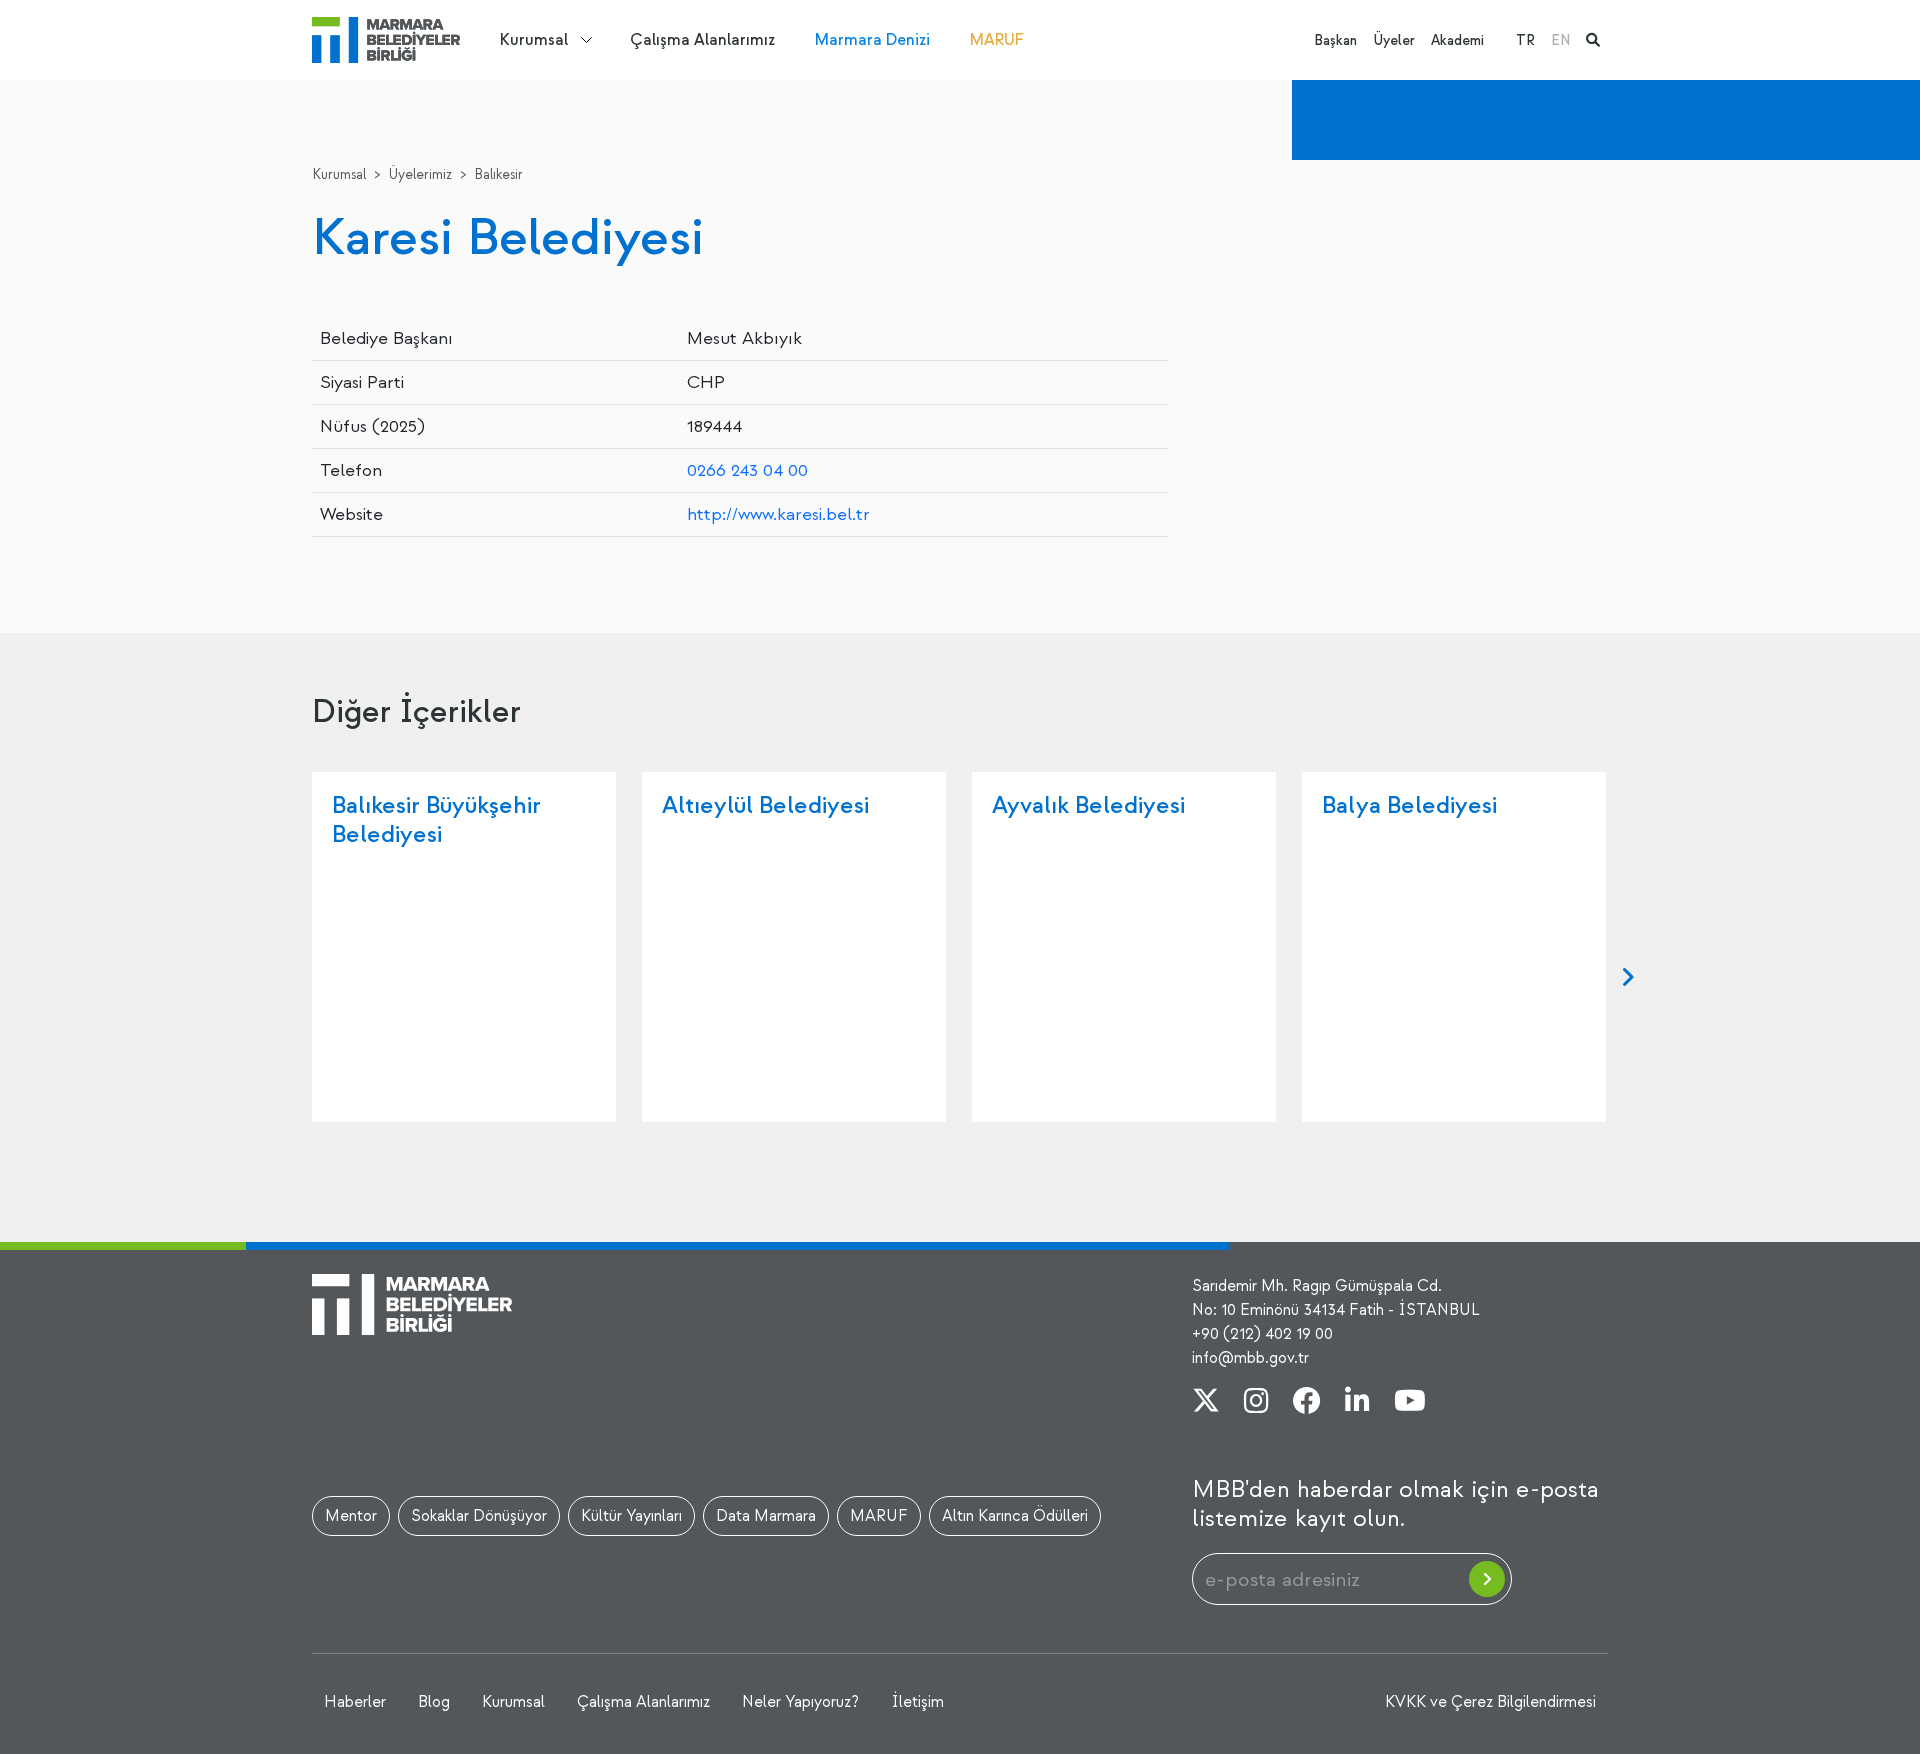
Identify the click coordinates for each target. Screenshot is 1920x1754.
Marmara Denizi (872, 40)
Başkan (1335, 40)
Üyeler (1394, 40)
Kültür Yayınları (631, 1516)
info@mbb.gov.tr (1250, 1358)
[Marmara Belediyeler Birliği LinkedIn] (1357, 1403)
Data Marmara (766, 1516)
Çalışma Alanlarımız (702, 40)
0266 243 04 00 (747, 470)
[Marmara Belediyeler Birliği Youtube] (1410, 1403)
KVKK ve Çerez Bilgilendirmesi (1490, 1702)
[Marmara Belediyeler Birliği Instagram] (1256, 1403)
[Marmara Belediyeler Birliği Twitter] (1206, 1403)
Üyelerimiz (420, 174)
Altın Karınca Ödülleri (1015, 1516)
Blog (434, 1702)
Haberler (355, 1702)
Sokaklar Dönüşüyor (479, 1516)
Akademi (1457, 40)
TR (1525, 40)
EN (1560, 40)
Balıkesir (498, 174)
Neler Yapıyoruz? (800, 1702)
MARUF (997, 40)
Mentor (351, 1516)
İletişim (917, 1702)
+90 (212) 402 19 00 (1262, 1334)
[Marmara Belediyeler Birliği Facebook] (1307, 1403)
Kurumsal (534, 40)
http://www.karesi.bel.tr (778, 514)
